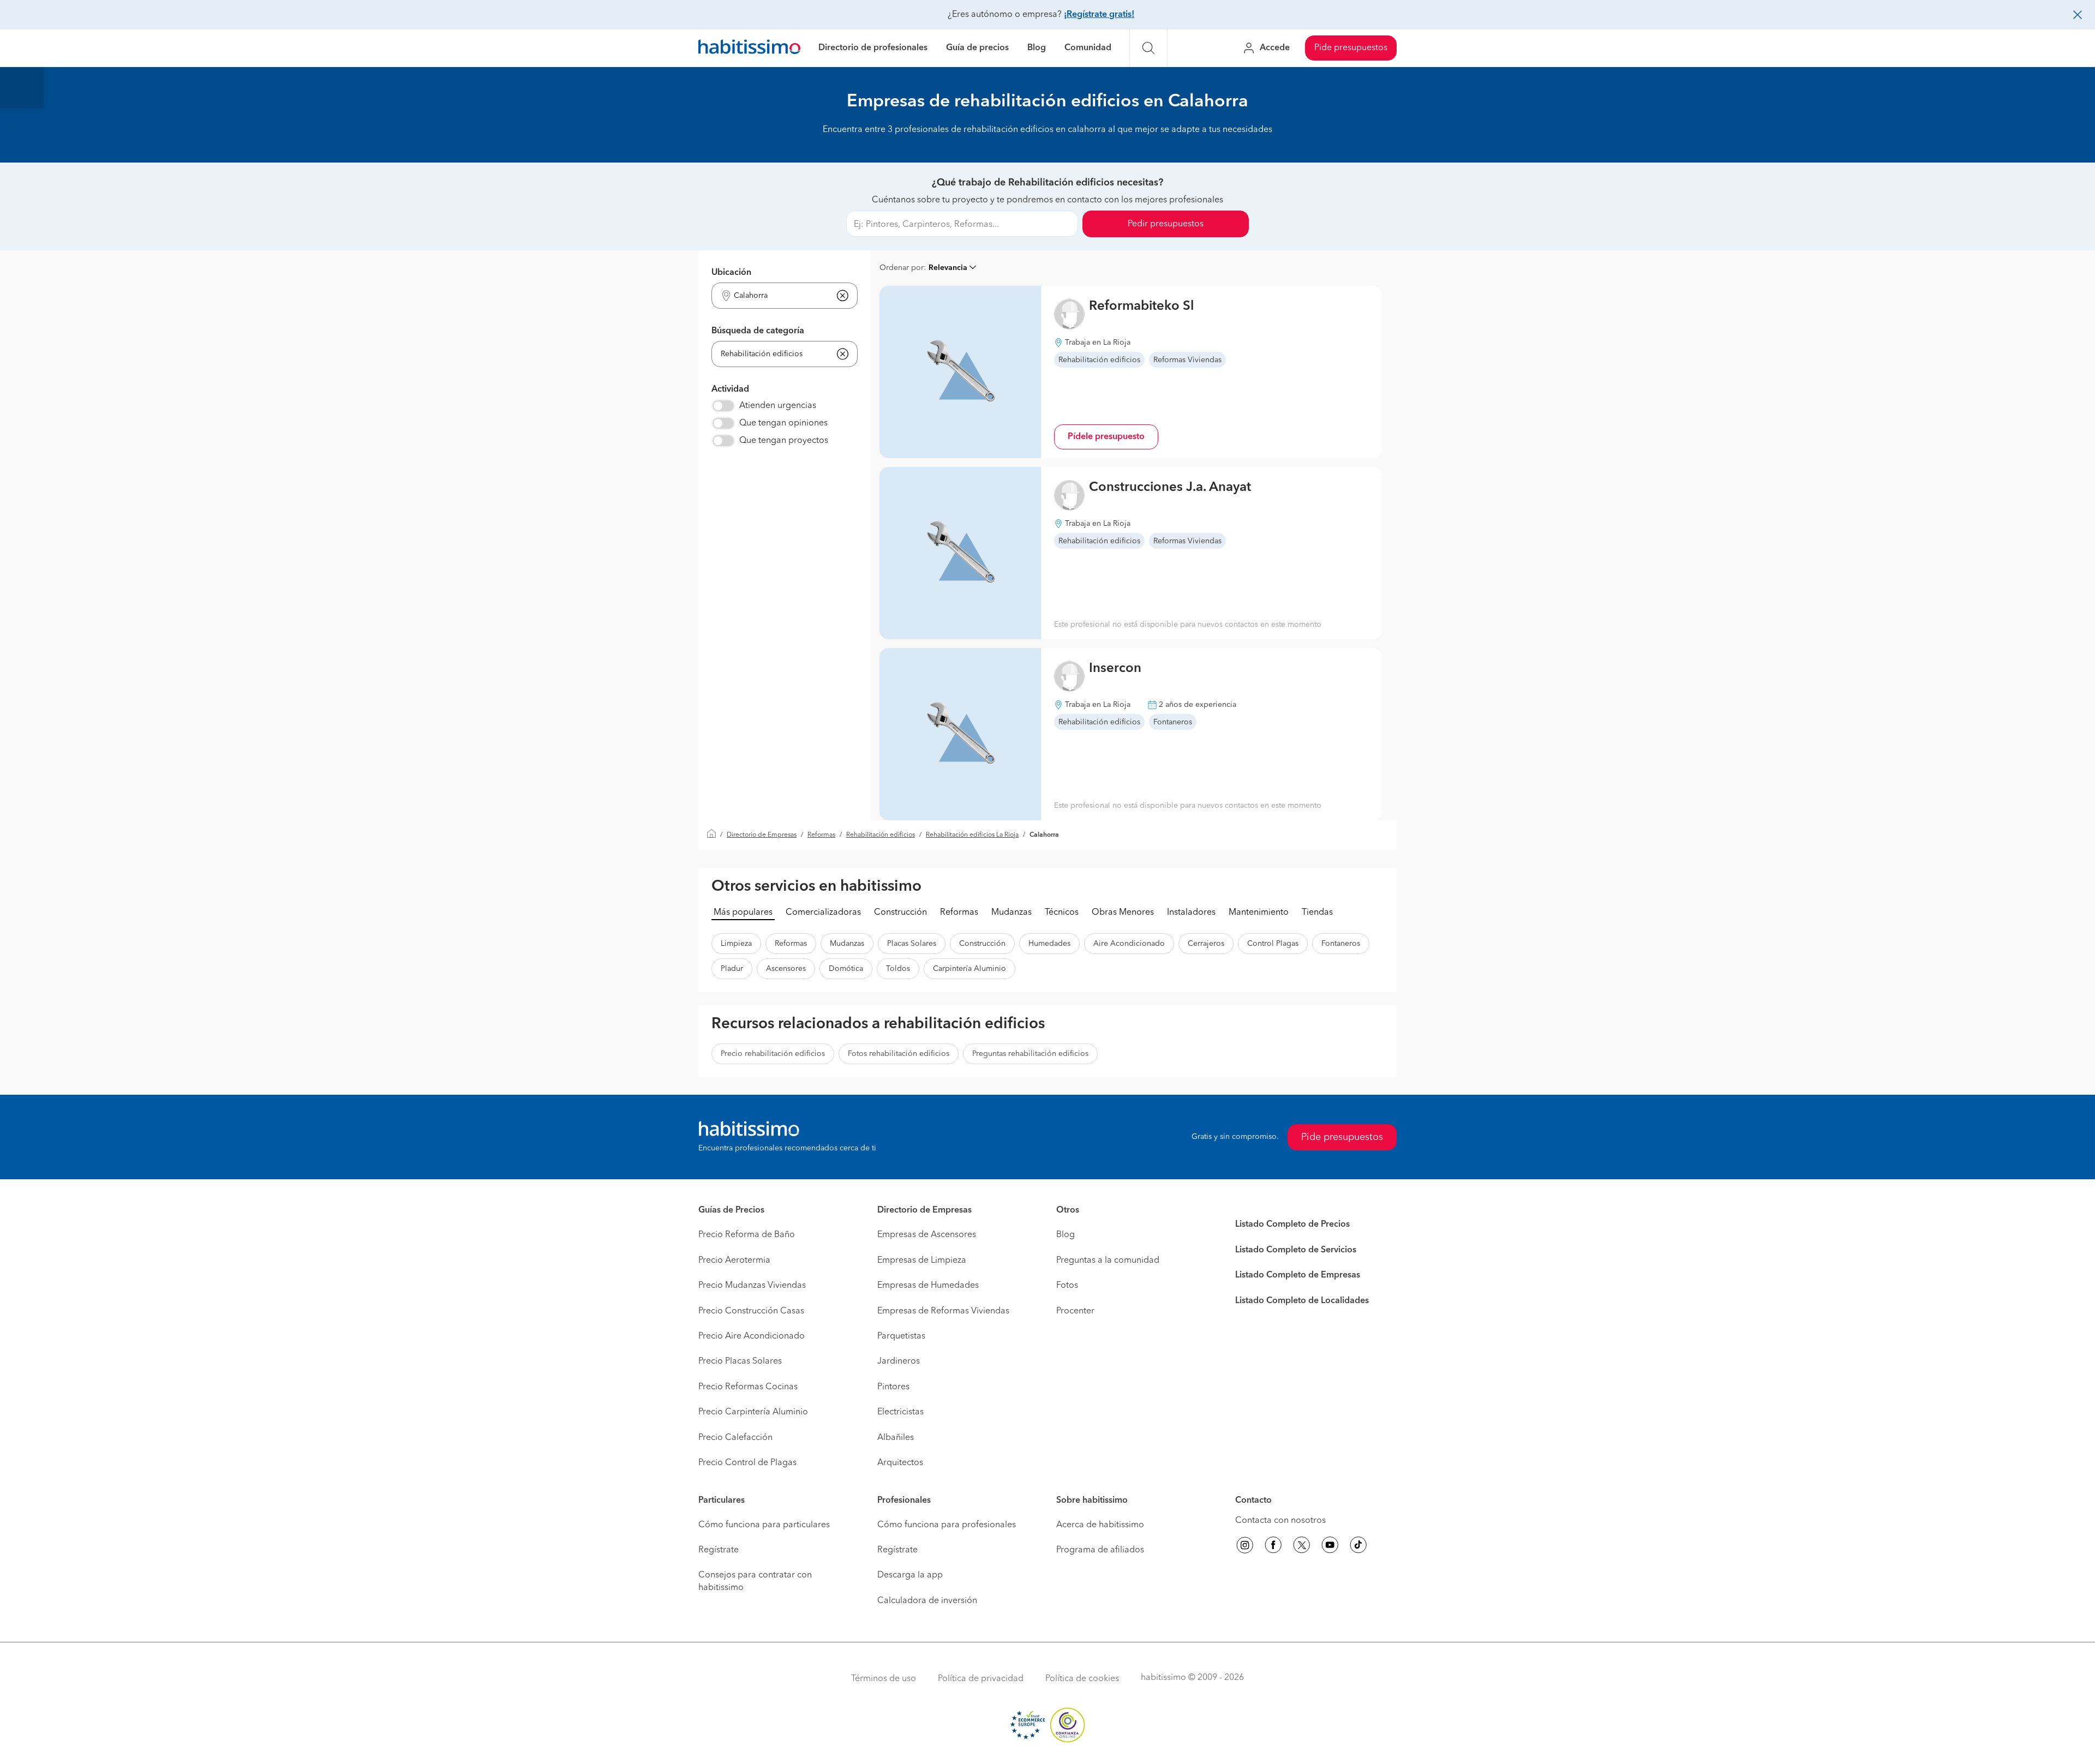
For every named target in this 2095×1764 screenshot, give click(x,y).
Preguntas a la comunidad (1108, 1261)
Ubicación (731, 273)
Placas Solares (912, 944)
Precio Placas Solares (740, 1361)
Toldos (898, 969)
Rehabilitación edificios (881, 835)
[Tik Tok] (1358, 1547)
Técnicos (1062, 913)
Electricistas (900, 1412)
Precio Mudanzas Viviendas (752, 1286)
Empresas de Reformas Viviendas (943, 1311)
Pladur (732, 969)
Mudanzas (1011, 913)
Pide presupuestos (1351, 48)
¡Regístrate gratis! (1099, 15)
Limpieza (736, 944)
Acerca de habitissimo (1100, 1525)
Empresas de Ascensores (927, 1235)
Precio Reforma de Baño (747, 1235)
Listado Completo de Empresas (1298, 1275)
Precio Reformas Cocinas (748, 1387)
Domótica (846, 969)
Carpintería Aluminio (969, 969)
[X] (1302, 1547)
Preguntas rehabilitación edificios (1030, 1054)
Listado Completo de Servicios (1296, 1250)
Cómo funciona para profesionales (947, 1525)
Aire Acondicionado (1129, 944)
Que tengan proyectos (784, 441)
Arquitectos (900, 1463)
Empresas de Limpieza (922, 1261)
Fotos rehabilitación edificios (899, 1054)
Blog (1037, 48)
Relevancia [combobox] (948, 268)
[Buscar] (1148, 48)
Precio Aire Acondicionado (752, 1336)
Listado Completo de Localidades (1302, 1301)
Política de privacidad (981, 1679)
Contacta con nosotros (1280, 1521)
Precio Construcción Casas (751, 1311)
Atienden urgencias (778, 406)
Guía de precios (977, 48)
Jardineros (899, 1361)
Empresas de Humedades (928, 1286)
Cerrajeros (1206, 944)
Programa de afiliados (1100, 1550)
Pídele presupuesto (1106, 437)
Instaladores (1191, 913)
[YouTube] (1330, 1547)
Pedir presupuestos (1166, 224)
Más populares (743, 913)
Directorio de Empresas (762, 835)
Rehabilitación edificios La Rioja (972, 835)
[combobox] (778, 296)
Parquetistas (901, 1336)
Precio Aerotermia (734, 1261)
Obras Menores (1123, 913)
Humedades (1049, 944)
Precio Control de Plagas (747, 1463)
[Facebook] (1273, 1547)
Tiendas (1317, 913)
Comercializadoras (823, 913)
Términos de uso (884, 1679)
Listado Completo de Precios (1292, 1225)
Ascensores (786, 969)
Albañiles (896, 1438)
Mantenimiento (1259, 913)
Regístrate (719, 1550)
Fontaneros (1341, 944)
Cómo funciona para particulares (764, 1525)
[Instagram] (1245, 1547)
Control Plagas (1273, 944)
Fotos (1067, 1286)
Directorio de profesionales (873, 48)
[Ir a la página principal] (749, 48)
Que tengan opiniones (783, 423)
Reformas (821, 835)
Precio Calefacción (735, 1438)
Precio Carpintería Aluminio (753, 1412)
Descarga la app (910, 1575)
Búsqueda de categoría (758, 331)
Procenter (1075, 1311)
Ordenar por (902, 268)
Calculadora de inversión (927, 1601)
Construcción (900, 913)
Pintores (893, 1387)
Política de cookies (1082, 1679)
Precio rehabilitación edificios (773, 1054)
